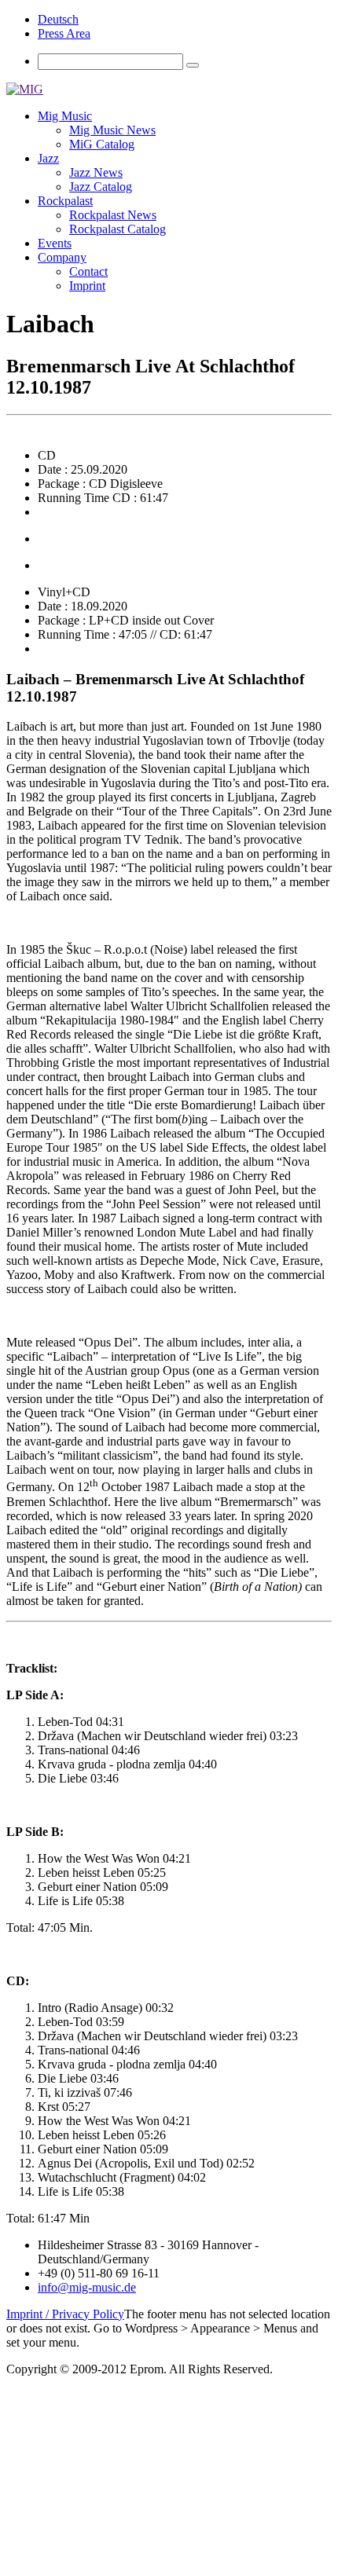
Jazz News (96, 172)
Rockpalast (65, 201)
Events (55, 243)
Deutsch (58, 19)
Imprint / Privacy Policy (65, 2314)
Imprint (87, 286)
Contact (88, 271)
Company (62, 257)
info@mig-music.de (87, 2287)
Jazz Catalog (101, 187)
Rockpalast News (113, 215)
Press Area (64, 33)
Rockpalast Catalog (118, 229)
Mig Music (65, 116)
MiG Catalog (102, 144)
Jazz (48, 158)
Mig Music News (112, 130)
